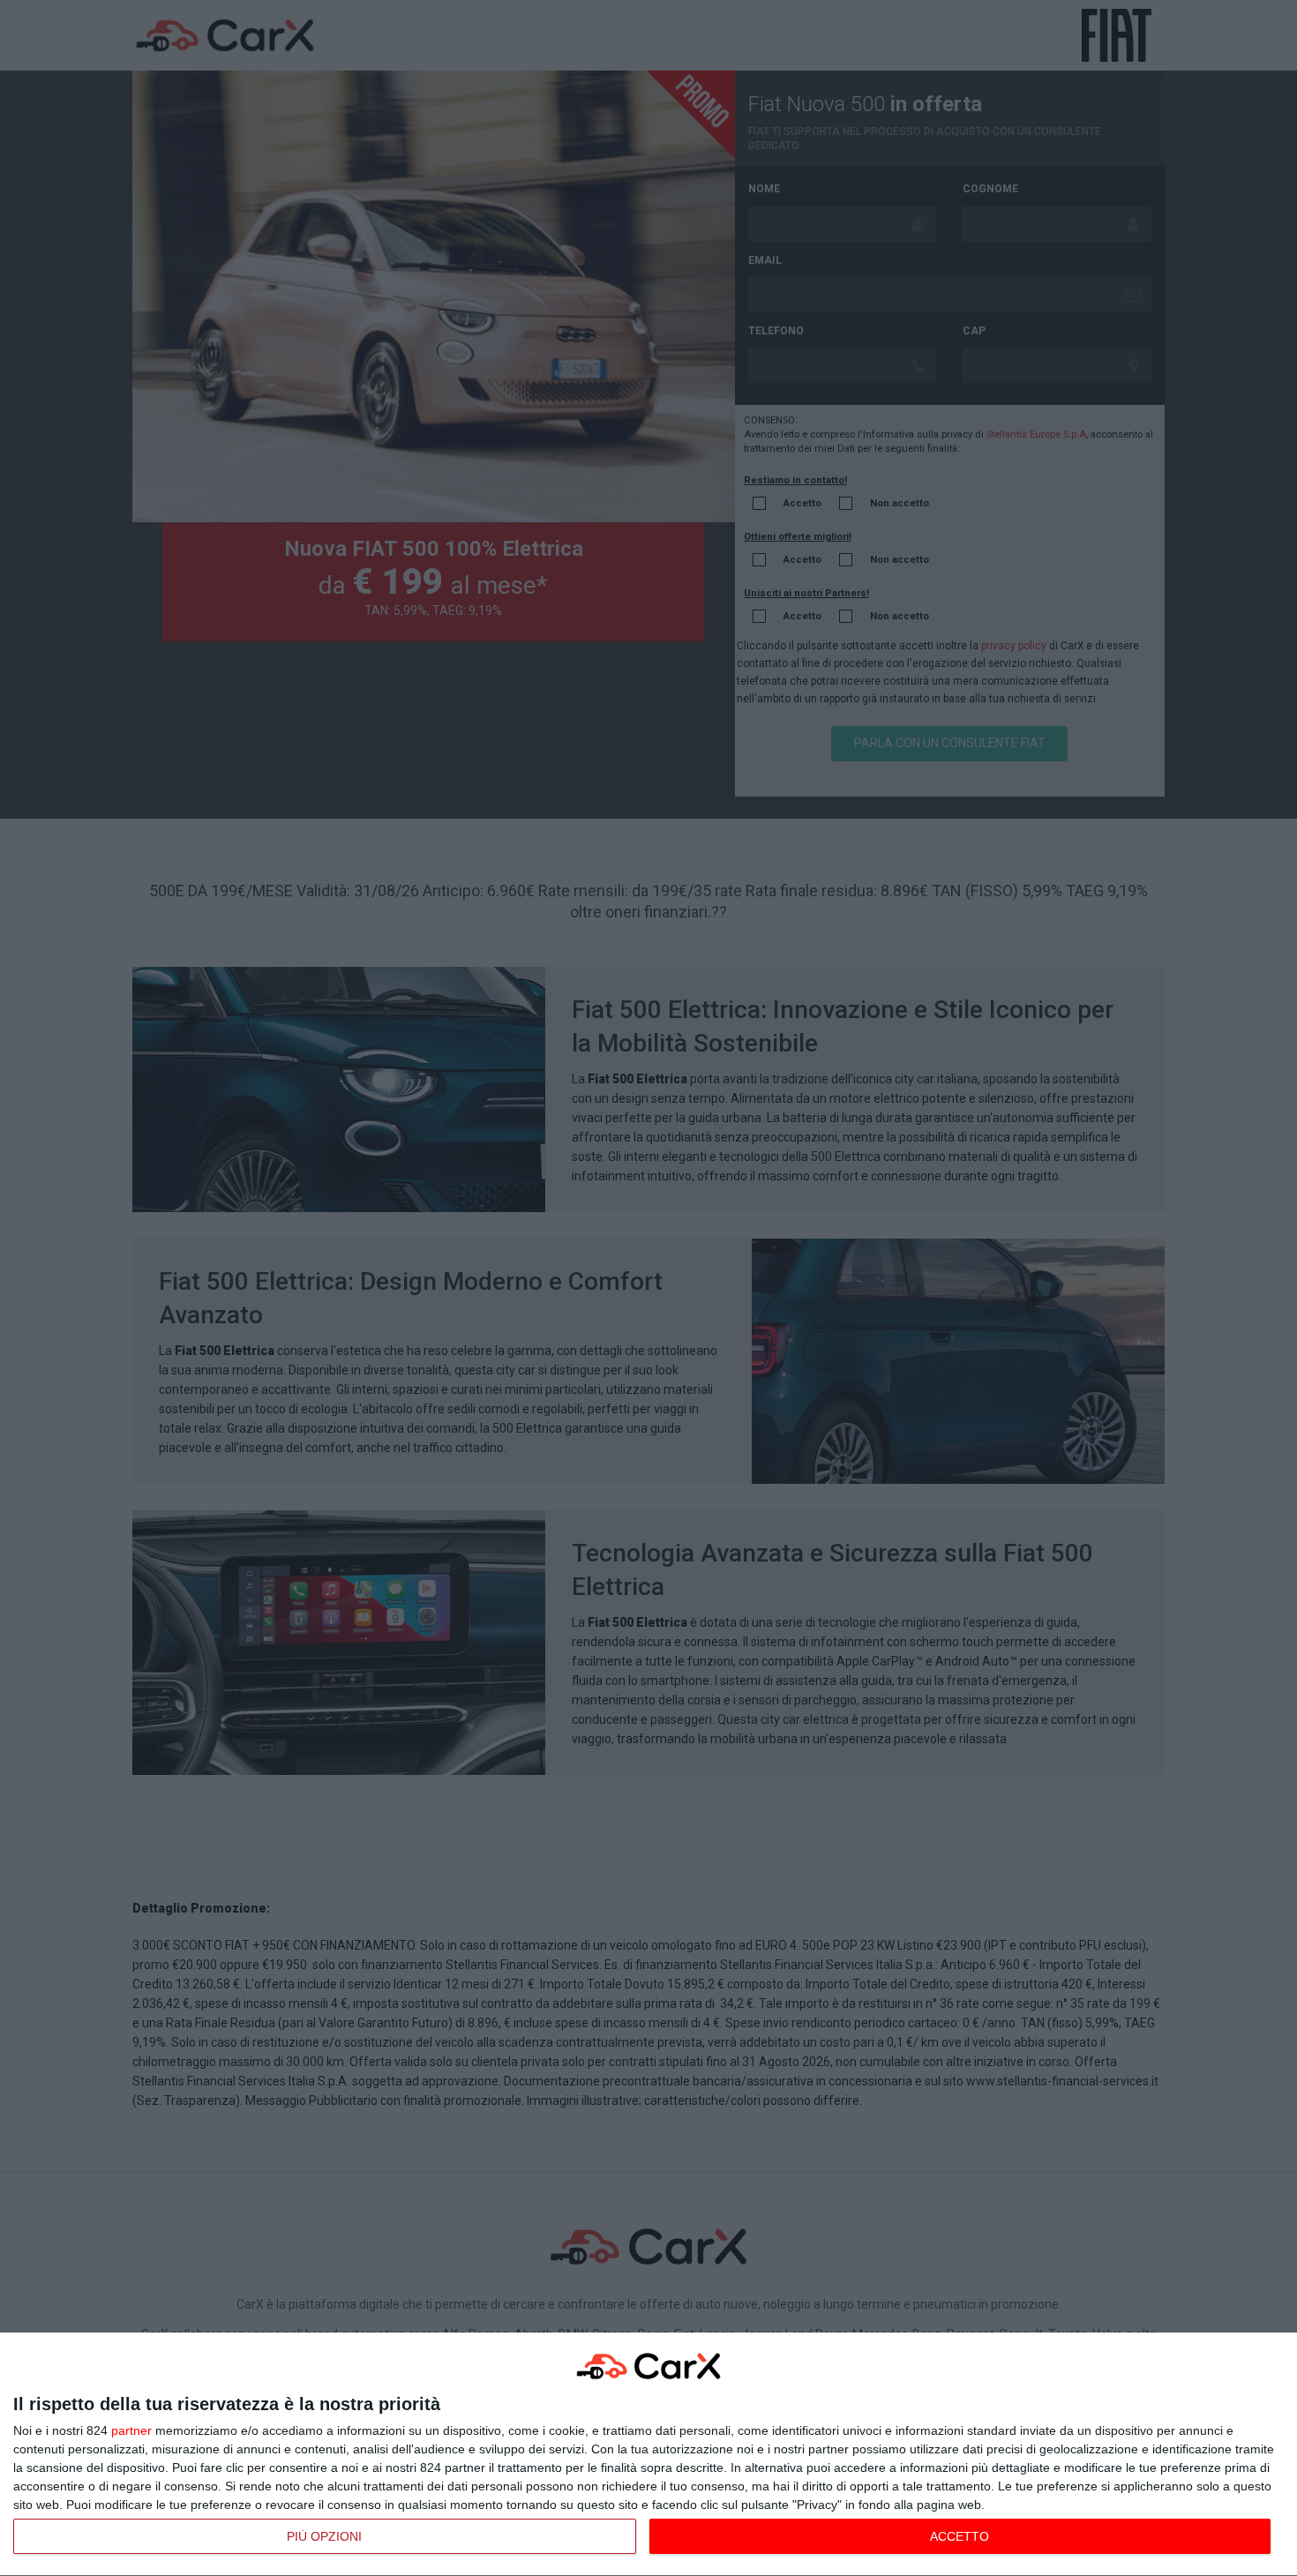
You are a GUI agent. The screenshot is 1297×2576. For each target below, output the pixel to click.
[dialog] (648, 2455)
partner (131, 2430)
